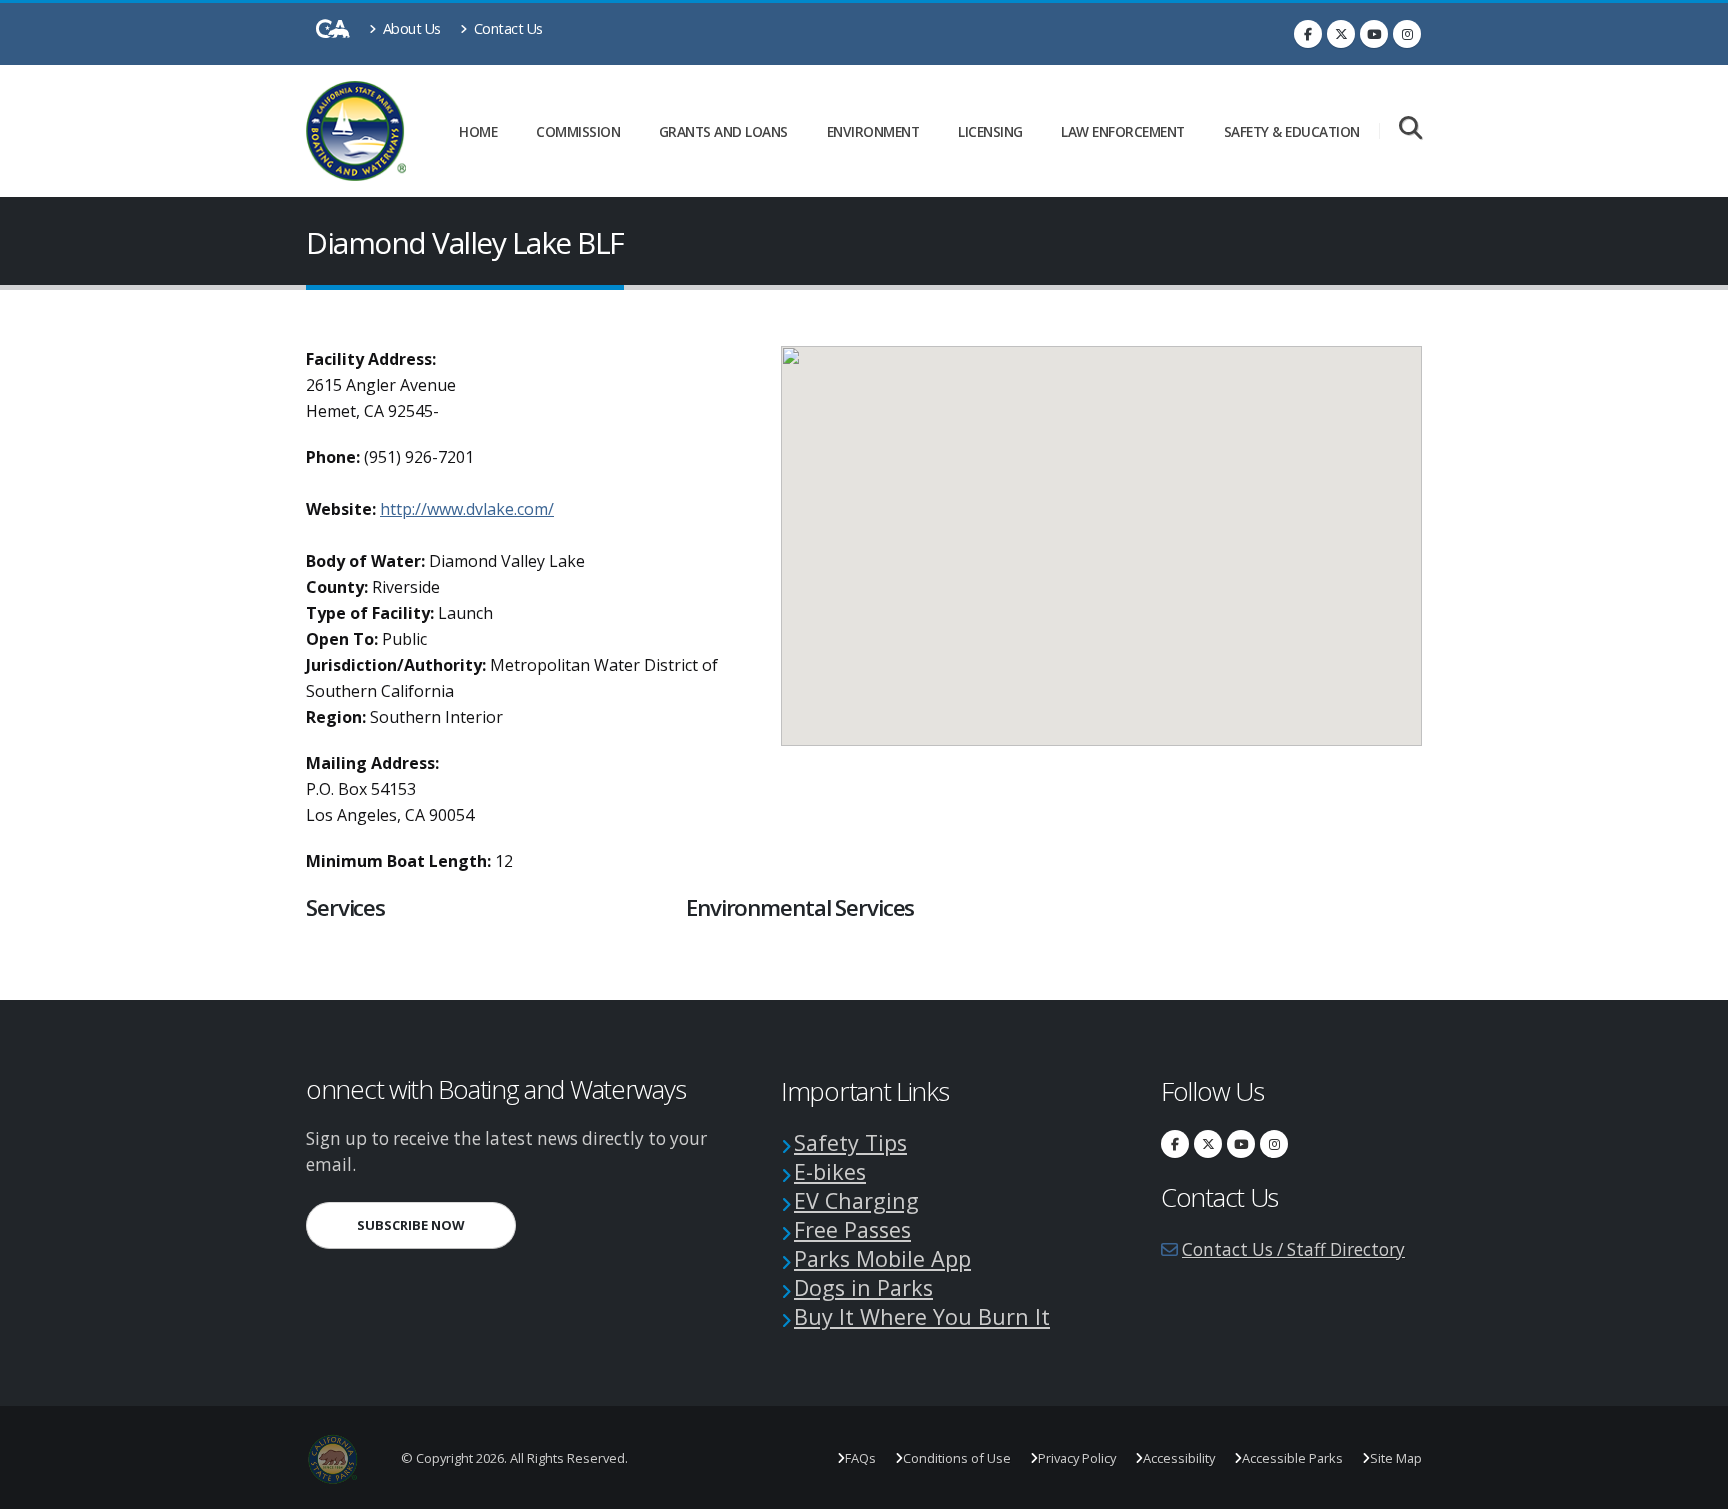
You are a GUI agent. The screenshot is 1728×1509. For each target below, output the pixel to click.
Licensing (990, 131)
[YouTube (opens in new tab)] (1374, 34)
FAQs (860, 1458)
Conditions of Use (957, 1458)
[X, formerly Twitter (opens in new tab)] (1341, 34)
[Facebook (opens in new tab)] (1308, 34)
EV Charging (856, 1200)
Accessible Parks (1292, 1458)
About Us (410, 28)
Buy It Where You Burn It (922, 1316)
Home (478, 131)
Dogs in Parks (863, 1287)
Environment (873, 131)
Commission (578, 131)
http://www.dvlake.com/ (467, 509)
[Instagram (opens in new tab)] (1407, 34)
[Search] (1410, 129)
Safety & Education (1292, 131)
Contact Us (506, 28)
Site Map (1396, 1458)
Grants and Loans (723, 131)
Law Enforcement (1123, 131)
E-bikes (830, 1171)
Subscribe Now (436, 1224)
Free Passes (852, 1229)
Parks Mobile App (882, 1258)
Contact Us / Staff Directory (1293, 1249)
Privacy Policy (1077, 1458)
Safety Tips (850, 1142)
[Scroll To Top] (1693, 1486)
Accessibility (1179, 1458)
